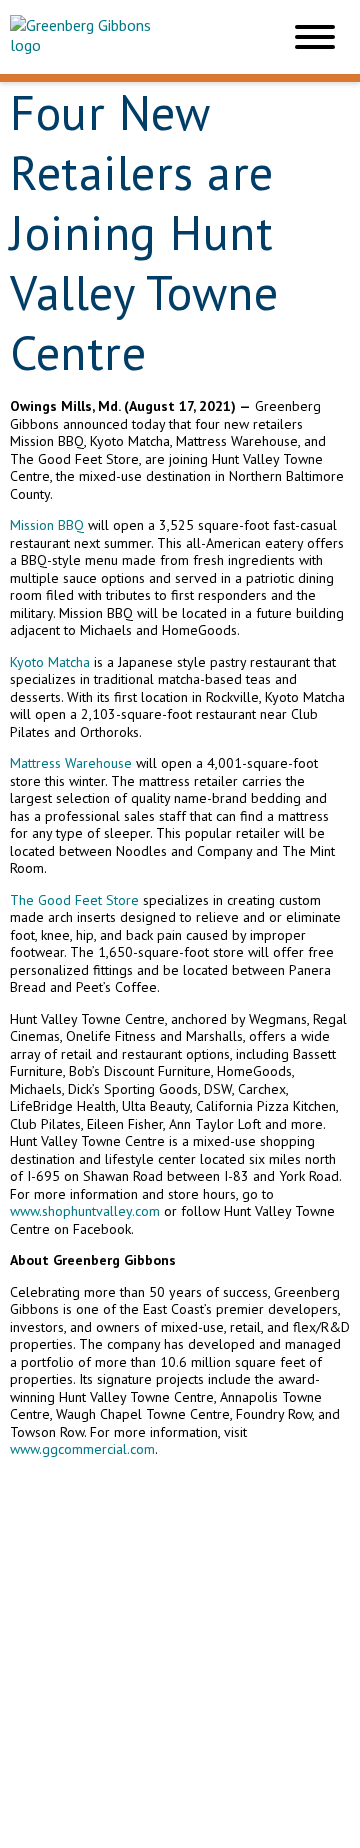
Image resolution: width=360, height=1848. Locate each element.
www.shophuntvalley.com (85, 1211)
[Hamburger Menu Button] (315, 37)
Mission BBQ (47, 525)
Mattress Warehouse (71, 763)
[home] (130, 37)
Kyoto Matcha (50, 662)
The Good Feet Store (74, 900)
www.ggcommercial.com (82, 1449)
